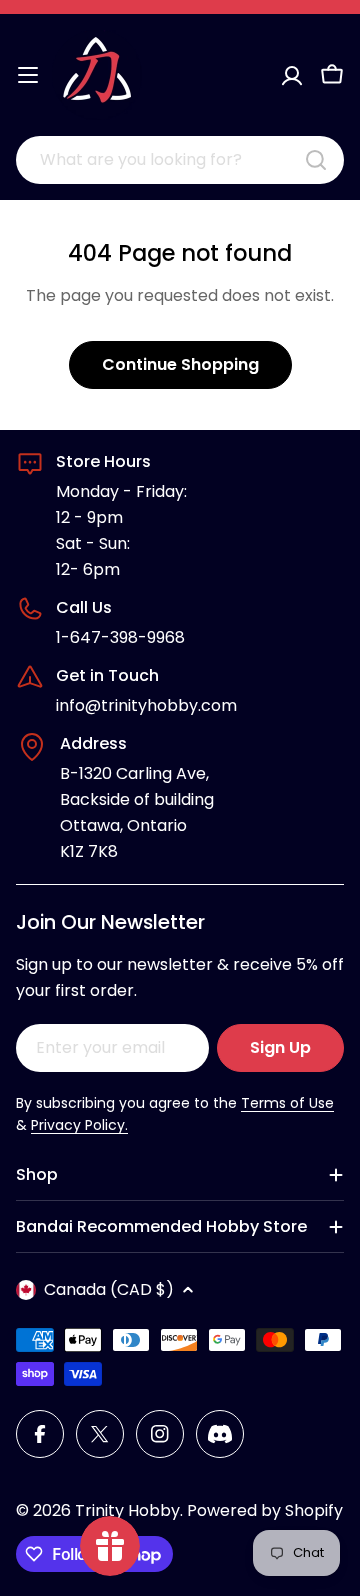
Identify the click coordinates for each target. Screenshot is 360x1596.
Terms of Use (287, 1103)
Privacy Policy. (79, 1125)
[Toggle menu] (28, 75)
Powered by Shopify (265, 1510)
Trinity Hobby (127, 1510)
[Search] (316, 160)
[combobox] (180, 160)
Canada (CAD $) (109, 1289)
